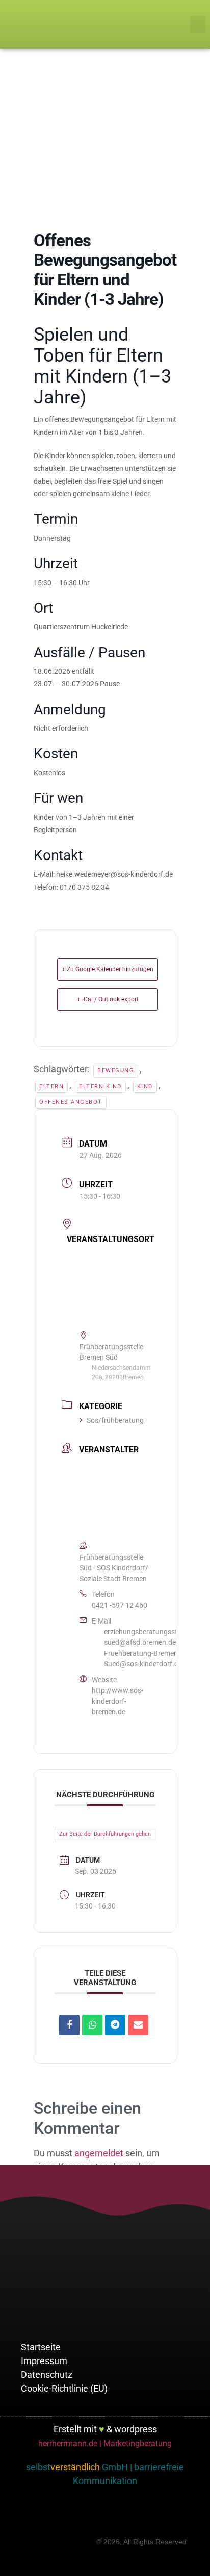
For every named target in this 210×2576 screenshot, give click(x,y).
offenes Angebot (71, 1102)
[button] (198, 24)
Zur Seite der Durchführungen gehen (105, 1834)
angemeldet (99, 2153)
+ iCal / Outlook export (108, 999)
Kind (145, 1087)
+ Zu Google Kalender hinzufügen (108, 969)
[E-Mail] (138, 2025)
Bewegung (116, 1071)
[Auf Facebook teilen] (69, 2025)
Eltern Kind (100, 1087)
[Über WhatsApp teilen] (92, 2025)
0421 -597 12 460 (120, 1605)
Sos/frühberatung (115, 1420)
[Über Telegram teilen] (115, 2025)
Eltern (51, 1087)
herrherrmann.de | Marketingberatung (105, 2443)
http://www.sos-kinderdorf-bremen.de (117, 1701)
